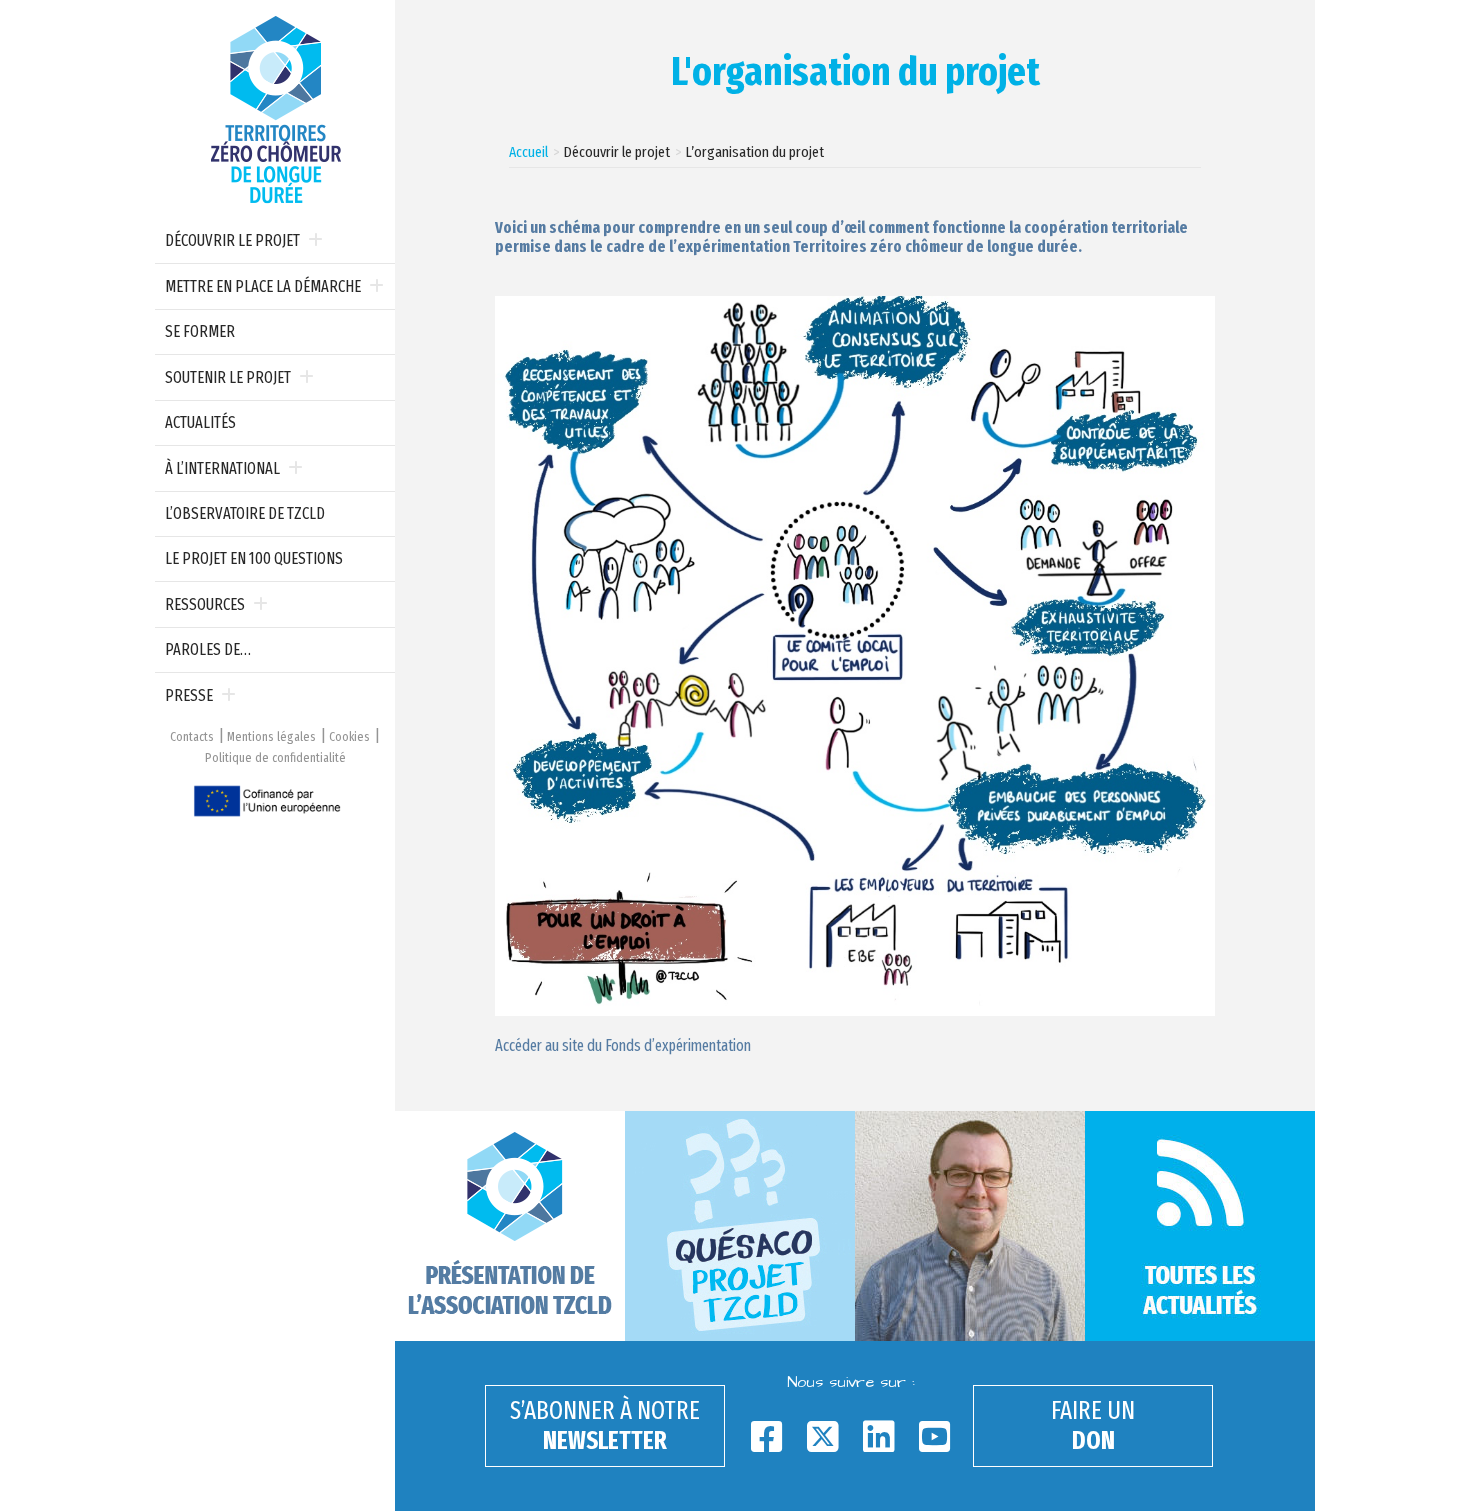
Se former (200, 331)
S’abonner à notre (605, 1426)
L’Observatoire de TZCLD (245, 513)
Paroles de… (208, 649)
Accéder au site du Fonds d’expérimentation (623, 1045)
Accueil (528, 152)
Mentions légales (271, 736)
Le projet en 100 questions (254, 558)
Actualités (200, 422)
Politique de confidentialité (275, 757)
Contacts (192, 736)
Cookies (349, 736)
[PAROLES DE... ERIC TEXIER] (970, 1226)
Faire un (1093, 1426)
